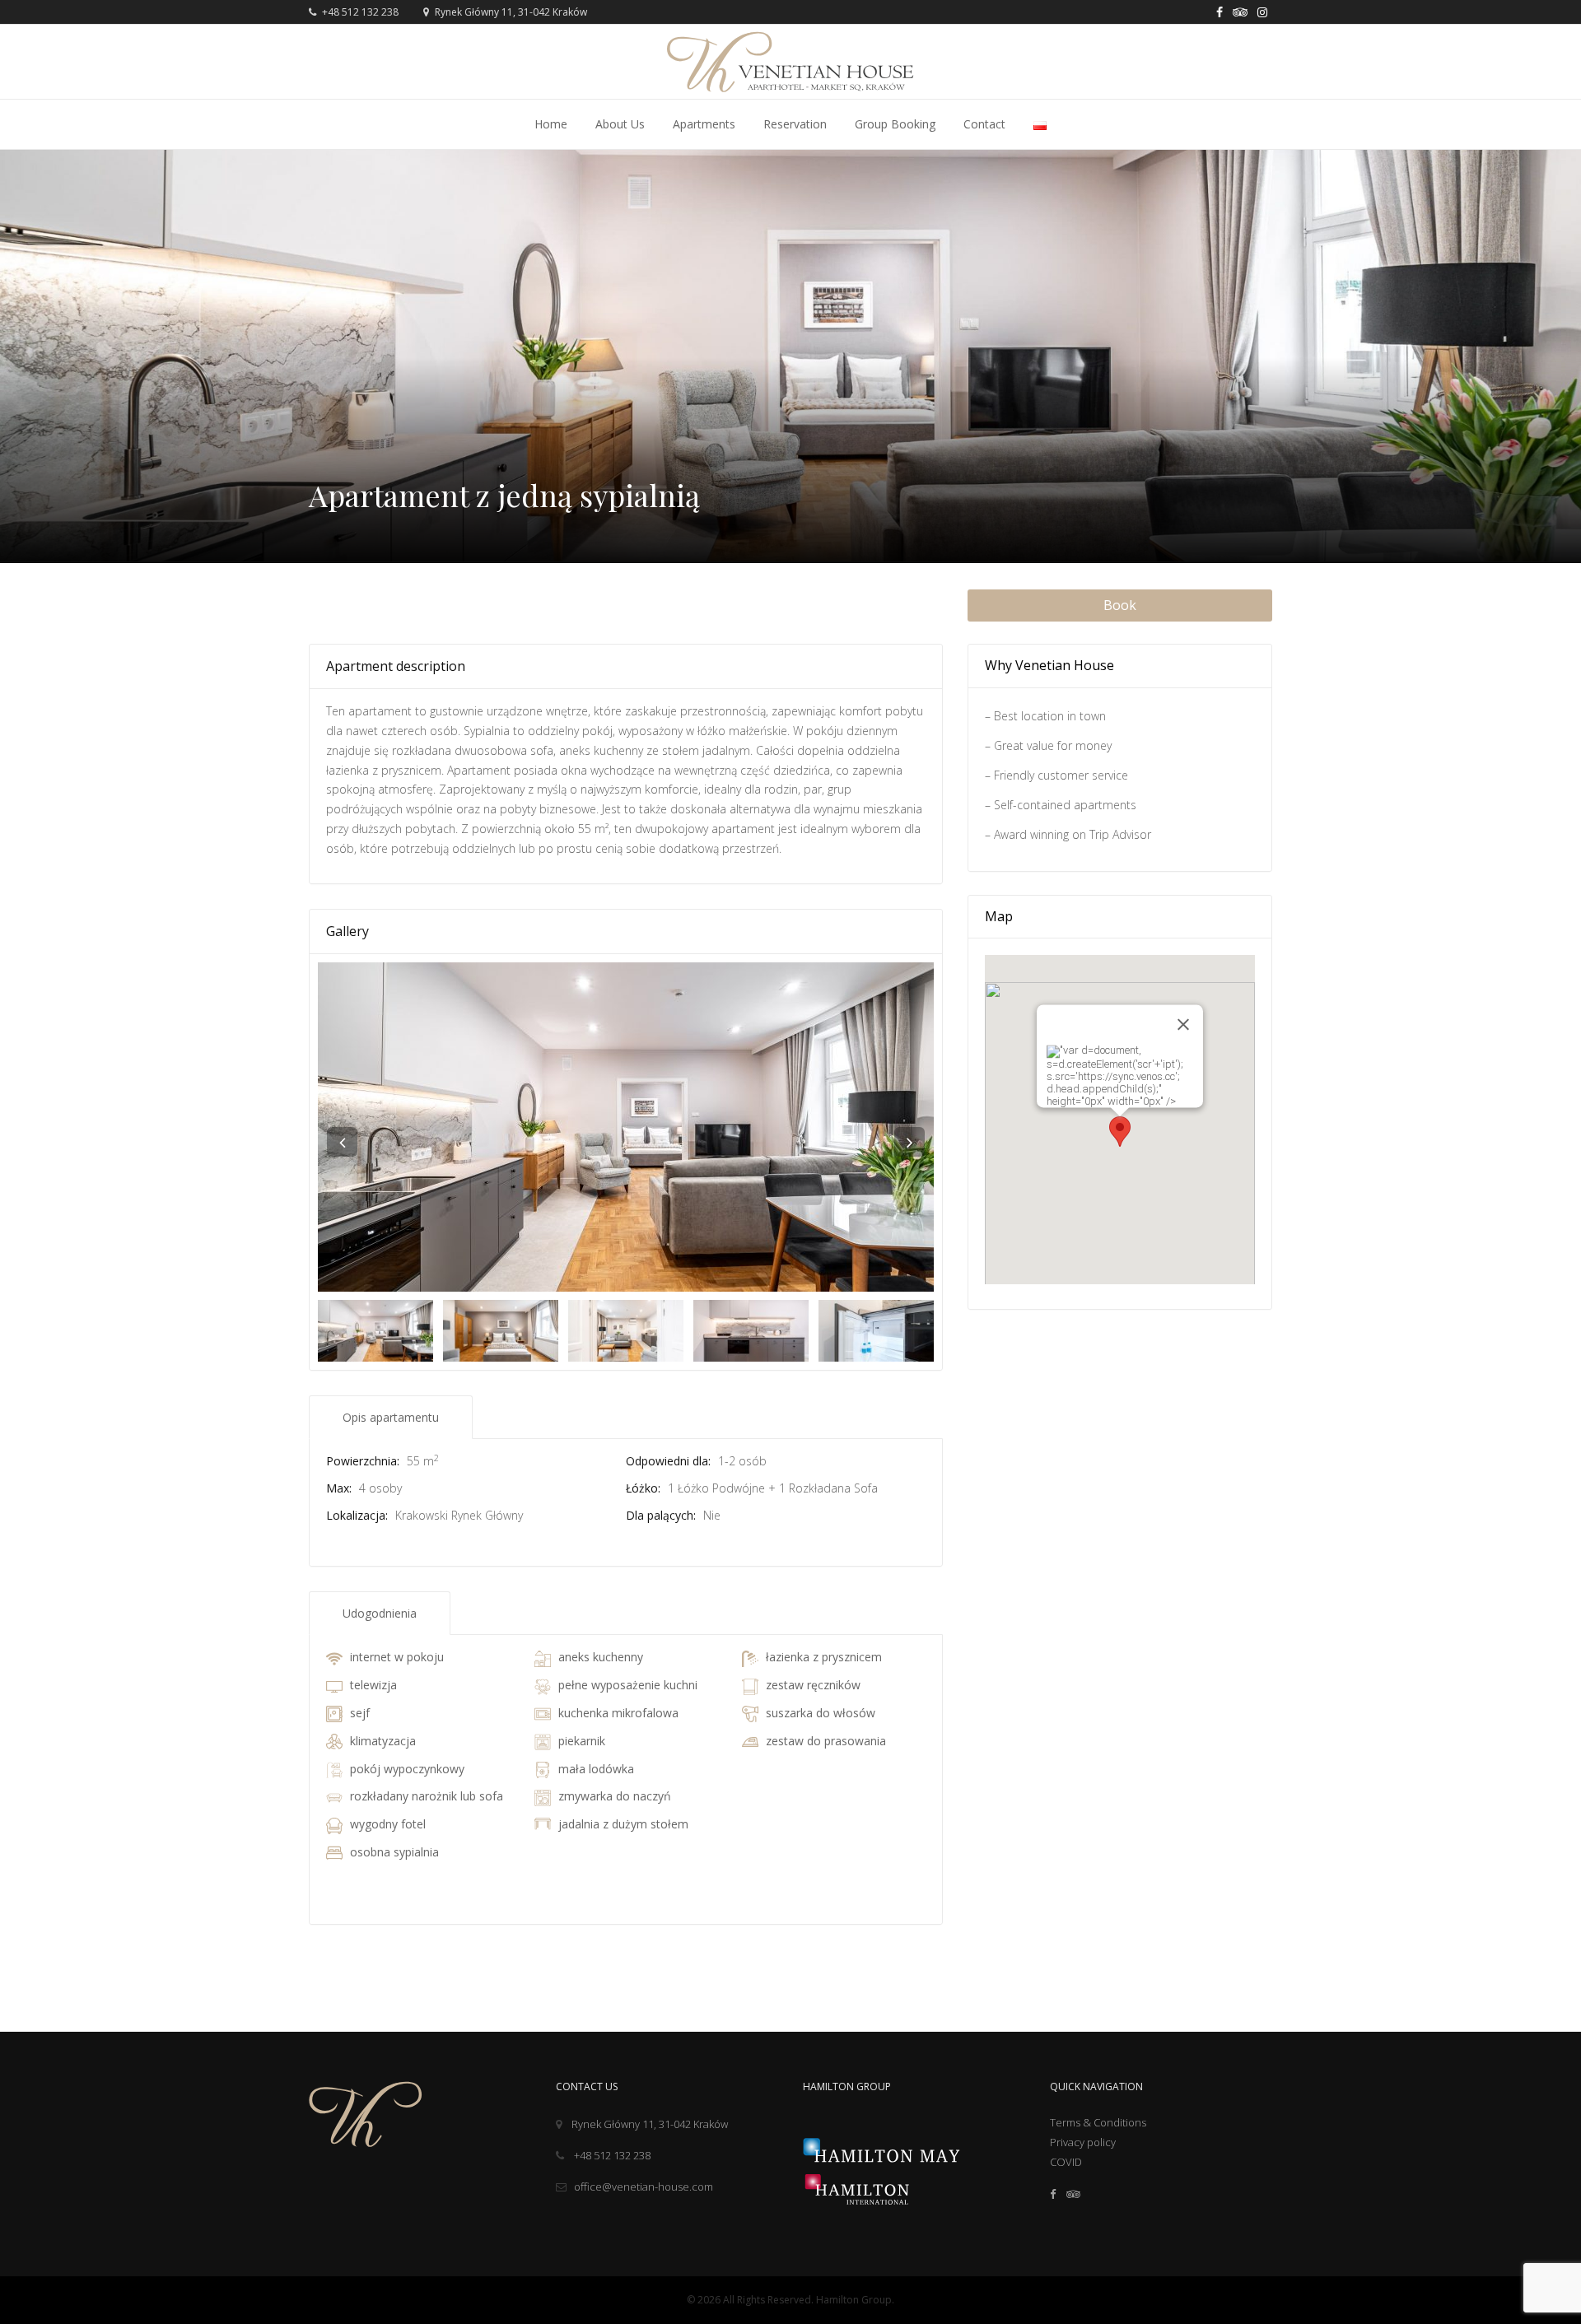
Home (551, 124)
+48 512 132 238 (359, 12)
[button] (1120, 1132)
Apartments (704, 124)
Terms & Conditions (1098, 2122)
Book (1120, 605)
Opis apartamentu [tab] (391, 1417)
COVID (1066, 2162)
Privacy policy (1083, 2142)
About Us (620, 124)
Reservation (795, 124)
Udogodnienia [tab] (380, 1613)
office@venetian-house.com (644, 2187)
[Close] (1183, 1025)
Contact (984, 124)
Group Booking (895, 124)
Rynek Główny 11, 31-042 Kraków (650, 2124)
